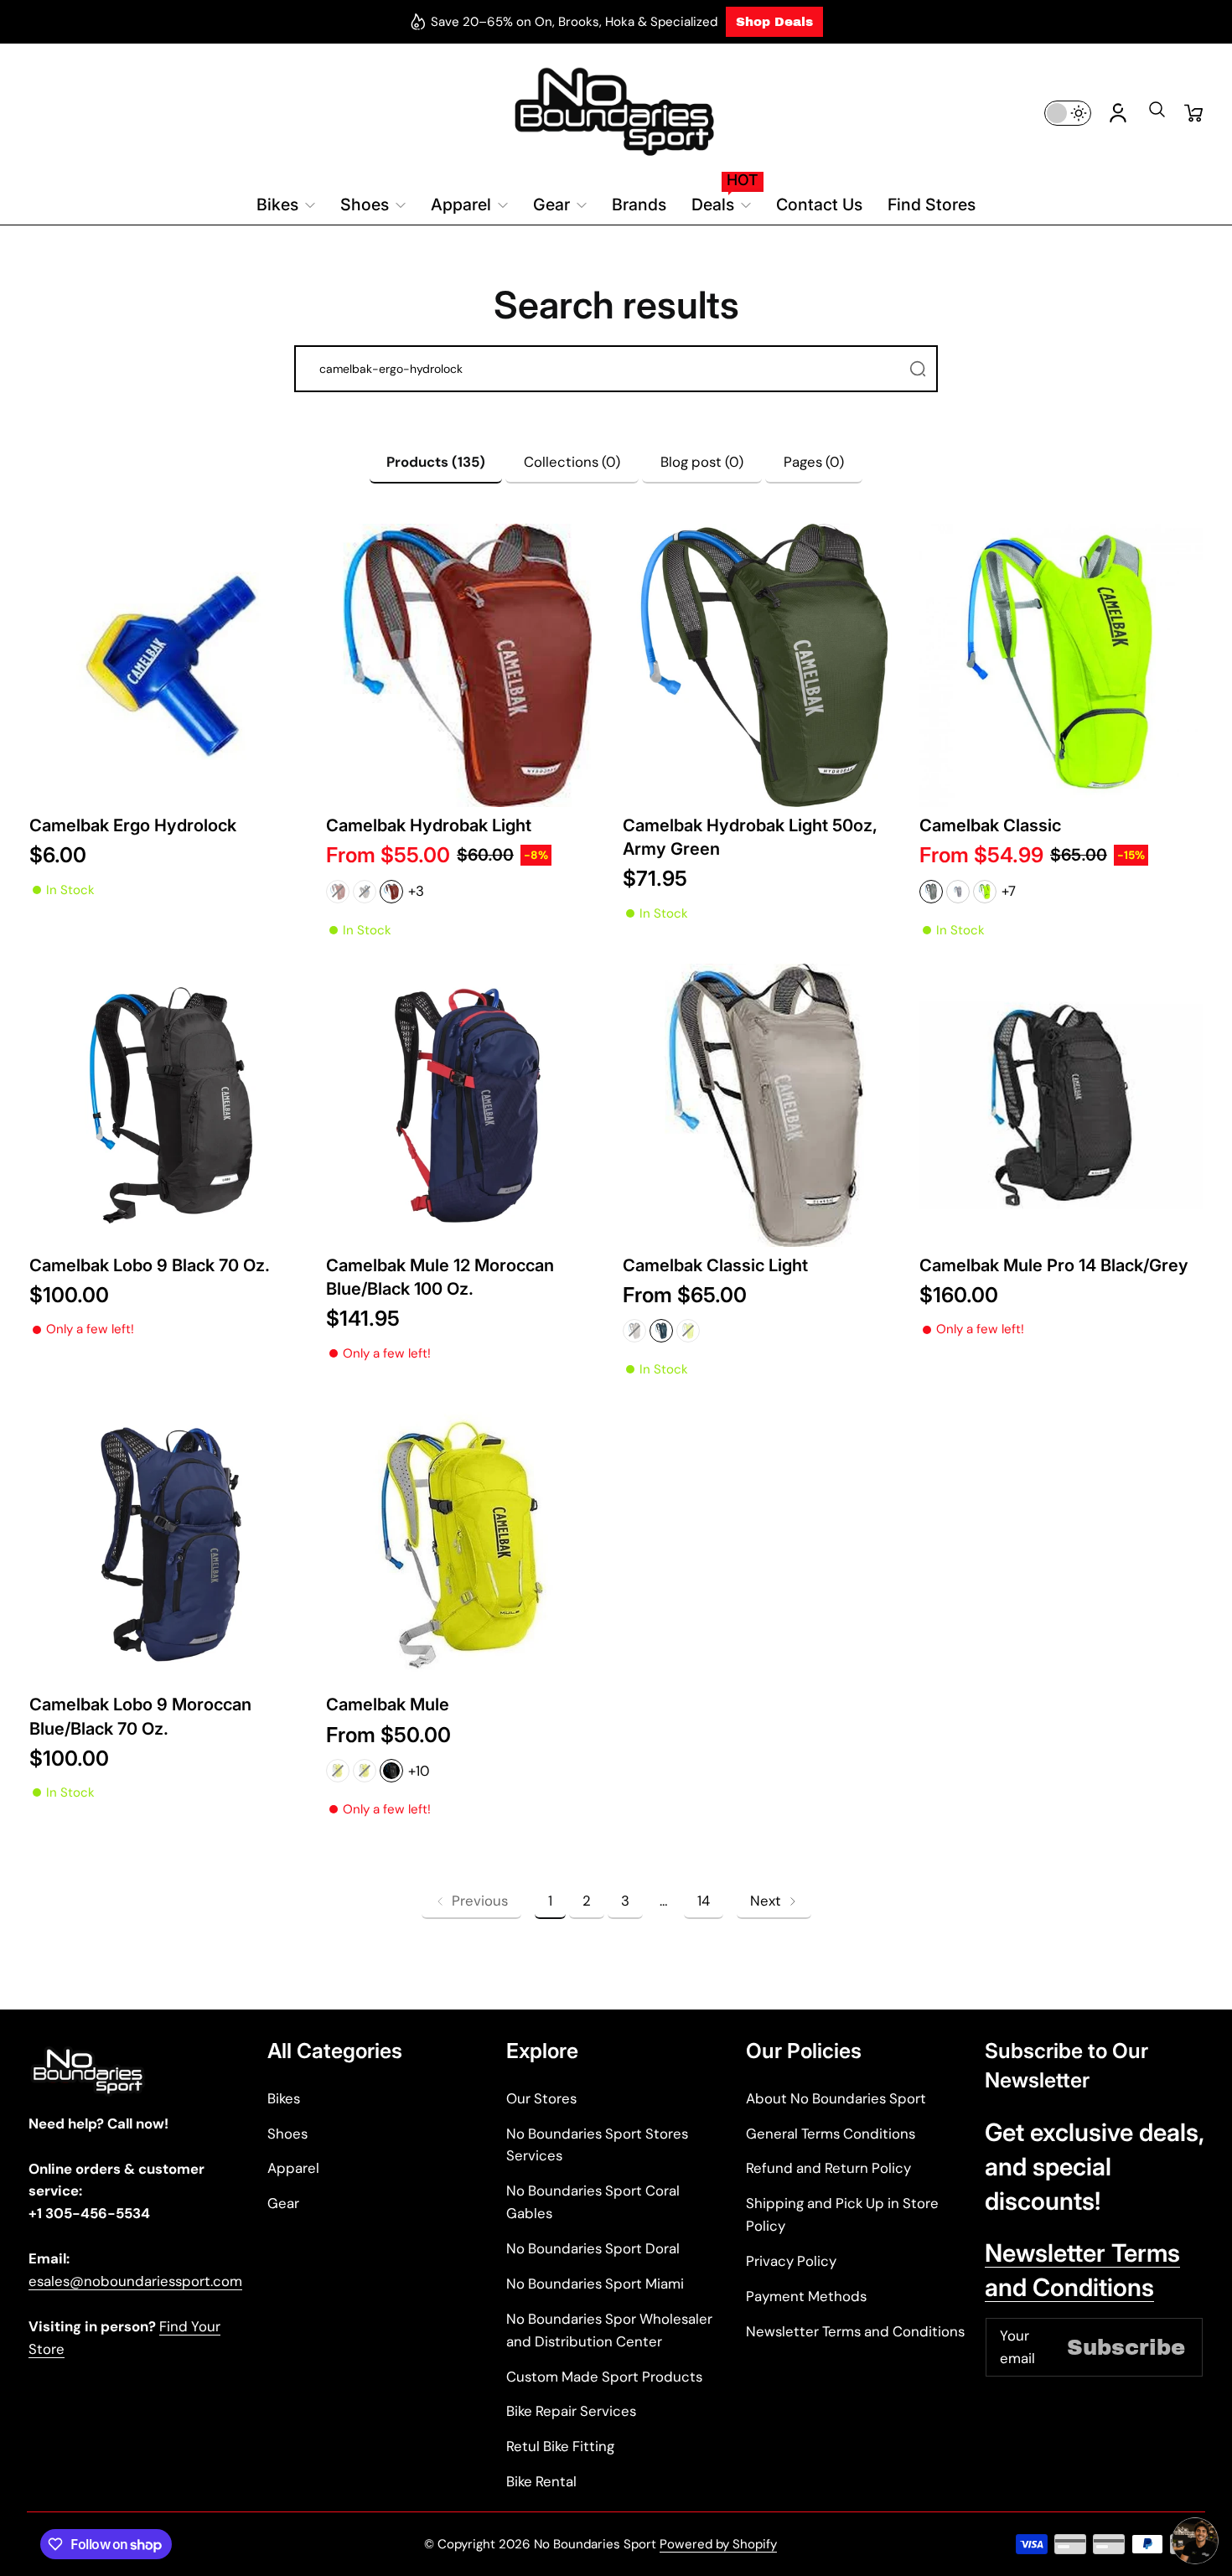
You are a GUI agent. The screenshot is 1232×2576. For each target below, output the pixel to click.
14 (704, 1901)
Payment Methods (806, 2296)
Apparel (293, 2168)
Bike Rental (541, 2481)
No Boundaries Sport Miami (595, 2284)
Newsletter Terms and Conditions (855, 2331)
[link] (471, 1901)
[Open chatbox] (1195, 2541)
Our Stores (541, 2098)
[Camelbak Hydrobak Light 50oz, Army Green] (764, 665)
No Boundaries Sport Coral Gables (593, 2202)
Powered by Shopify (718, 2544)
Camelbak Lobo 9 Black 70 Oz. (150, 1265)
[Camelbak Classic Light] (764, 1105)
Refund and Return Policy (828, 2168)
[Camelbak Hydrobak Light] (468, 665)
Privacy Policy (791, 2261)
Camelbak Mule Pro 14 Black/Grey (1054, 1265)
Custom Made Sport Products (604, 2377)
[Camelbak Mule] (468, 1544)
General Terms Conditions (831, 2134)
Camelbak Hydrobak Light (429, 825)
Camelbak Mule (388, 1704)
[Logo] (616, 113)
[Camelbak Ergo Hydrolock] (171, 665)
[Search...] (918, 369)
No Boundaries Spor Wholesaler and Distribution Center (609, 2330)
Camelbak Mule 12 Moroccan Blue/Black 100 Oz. (440, 1277)
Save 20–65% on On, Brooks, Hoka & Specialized (574, 22)
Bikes (284, 2098)
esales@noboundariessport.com (135, 2281)
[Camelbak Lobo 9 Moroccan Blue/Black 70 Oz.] (171, 1544)
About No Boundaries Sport (836, 2098)
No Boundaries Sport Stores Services (597, 2145)
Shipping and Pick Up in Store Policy (842, 2214)
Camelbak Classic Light (715, 1265)
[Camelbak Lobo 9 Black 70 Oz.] (171, 1105)
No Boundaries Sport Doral (593, 2248)
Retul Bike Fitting (560, 2446)
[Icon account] (1118, 113)
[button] (1157, 115)
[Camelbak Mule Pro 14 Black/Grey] (1061, 1105)
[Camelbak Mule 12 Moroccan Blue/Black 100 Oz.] (468, 1105)
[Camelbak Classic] (1061, 665)
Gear (283, 2203)
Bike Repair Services (571, 2411)
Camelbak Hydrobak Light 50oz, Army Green (750, 837)
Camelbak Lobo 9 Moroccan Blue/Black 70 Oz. (140, 1716)
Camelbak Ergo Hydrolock (133, 825)
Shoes (287, 2134)
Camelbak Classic (990, 825)
